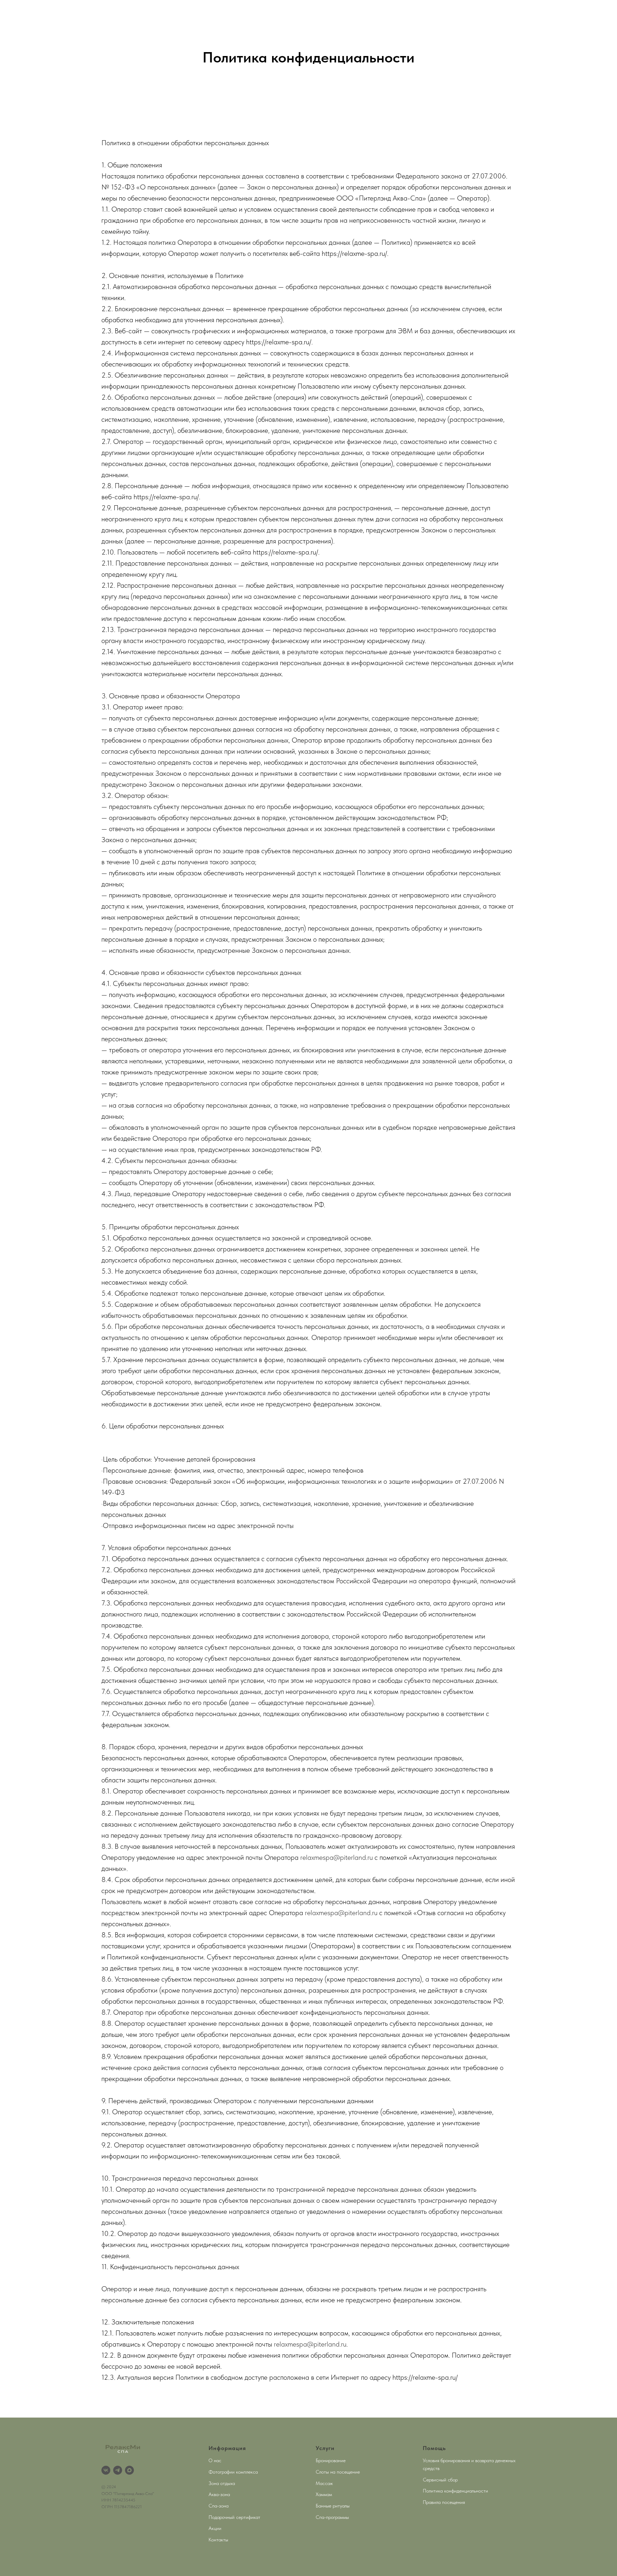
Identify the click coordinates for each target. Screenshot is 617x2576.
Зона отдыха (222, 2483)
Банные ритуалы (333, 2506)
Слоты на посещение (338, 2472)
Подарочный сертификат (234, 2517)
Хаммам (324, 2494)
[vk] (106, 2470)
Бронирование (331, 2460)
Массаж (324, 2483)
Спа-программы (332, 2517)
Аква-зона (219, 2494)
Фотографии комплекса (233, 2472)
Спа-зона (219, 2506)
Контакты (218, 2540)
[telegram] (118, 2470)
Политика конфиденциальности (455, 2491)
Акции (215, 2528)
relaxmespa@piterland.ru (337, 1857)
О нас (215, 2460)
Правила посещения (444, 2502)
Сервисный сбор (440, 2480)
